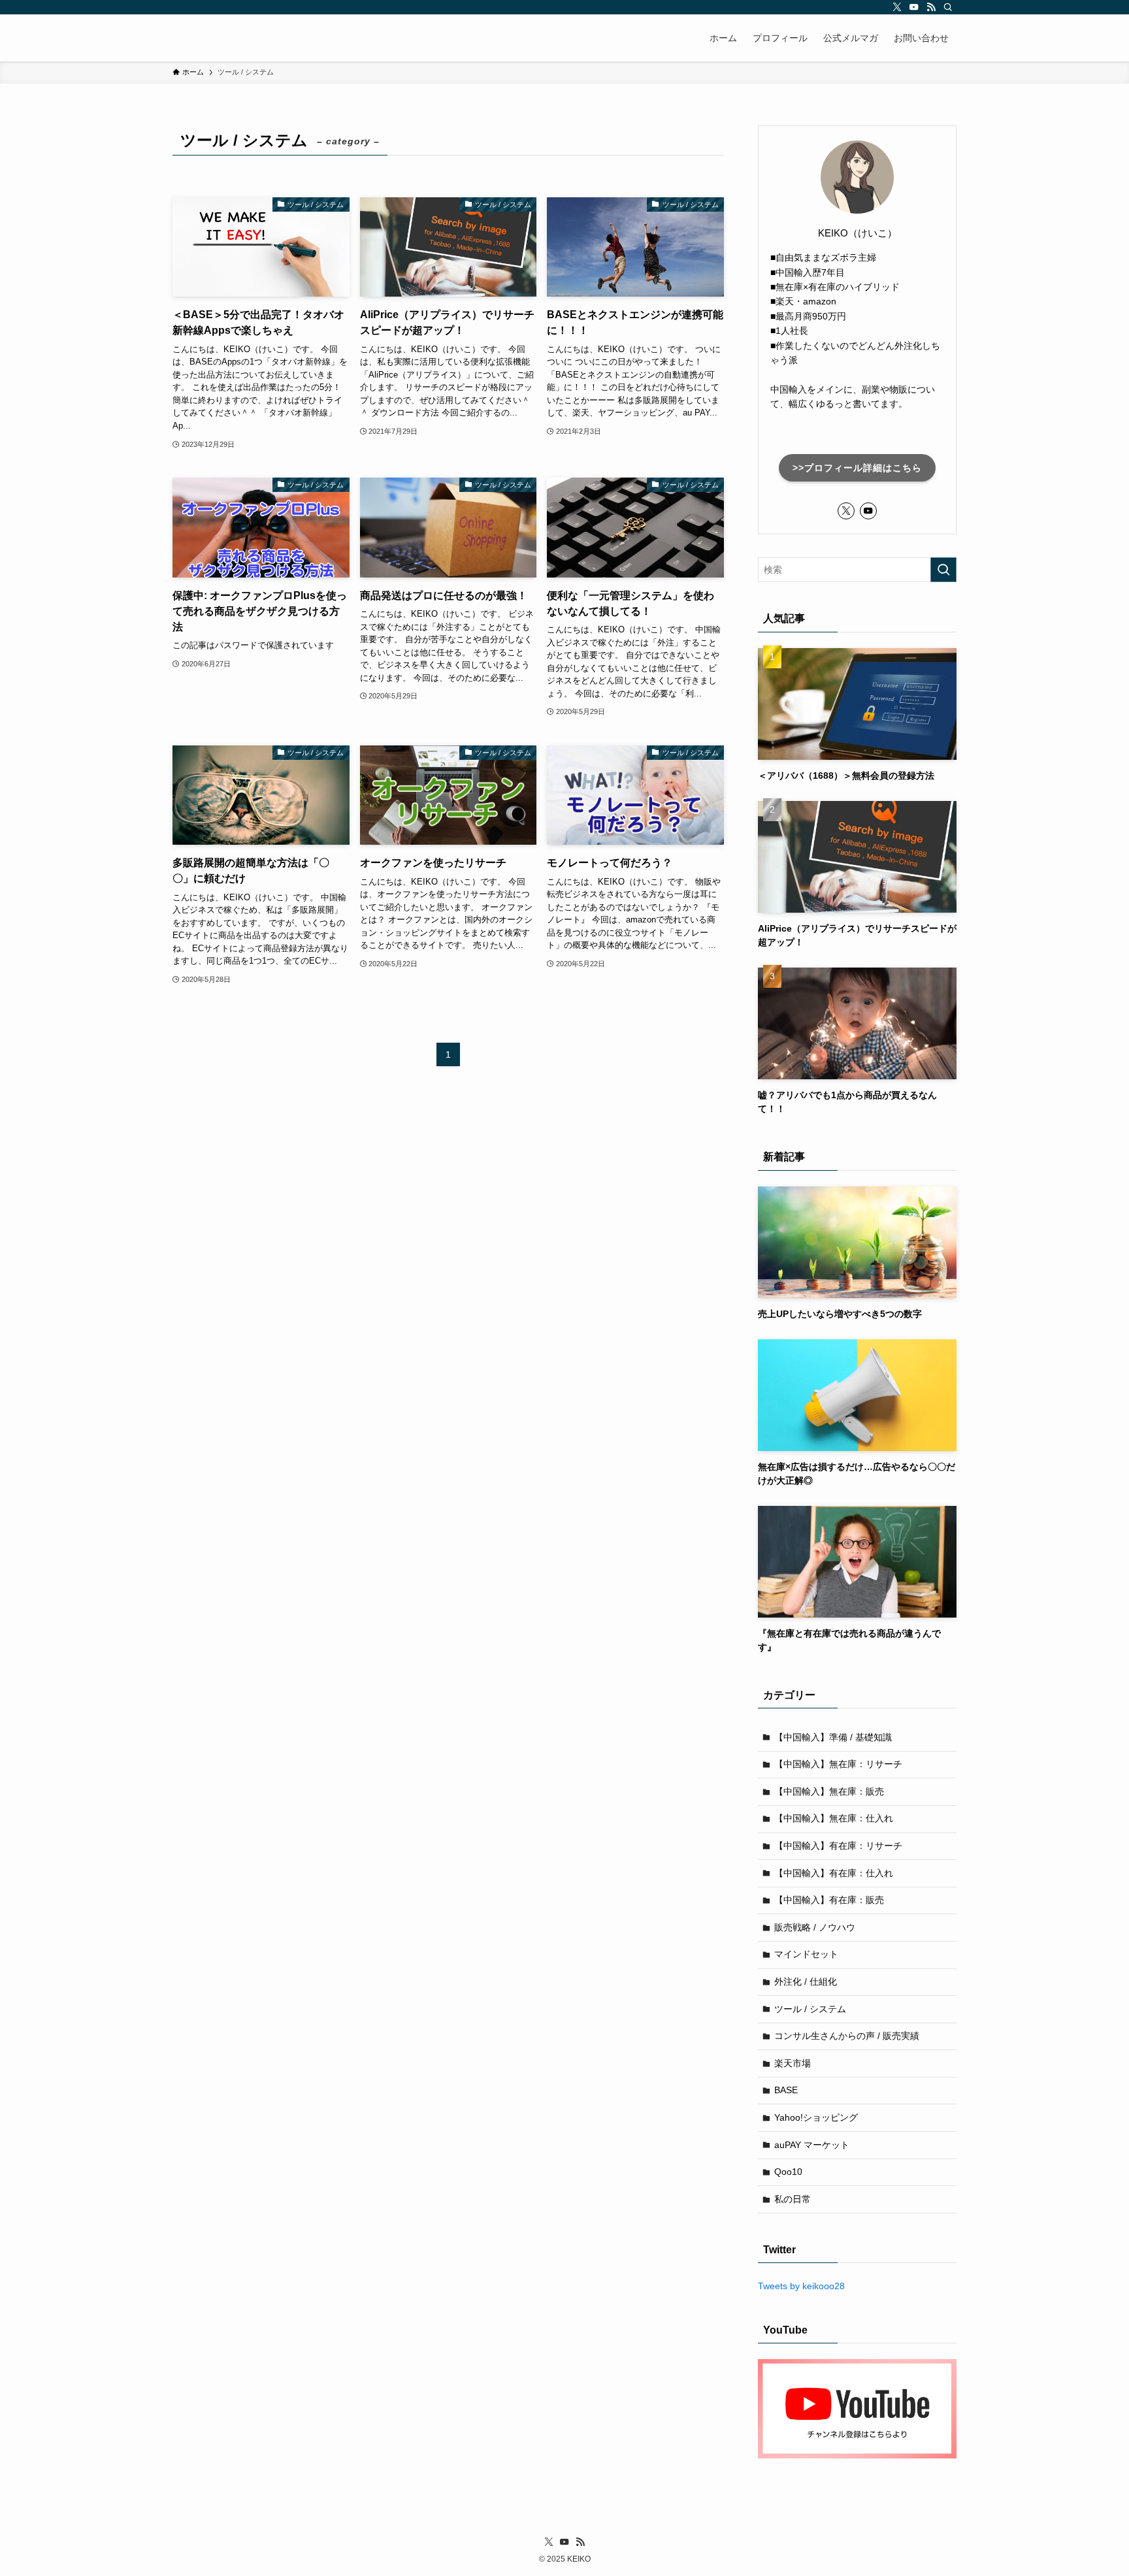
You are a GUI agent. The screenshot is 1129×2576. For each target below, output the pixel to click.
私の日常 (793, 2199)
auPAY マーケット (812, 2145)
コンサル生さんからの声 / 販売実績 (847, 2036)
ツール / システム (810, 2009)
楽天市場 (793, 2063)
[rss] (931, 7)
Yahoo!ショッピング (816, 2117)
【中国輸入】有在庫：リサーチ (838, 1846)
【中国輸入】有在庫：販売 (829, 1900)
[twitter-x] (897, 7)
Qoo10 (788, 2172)
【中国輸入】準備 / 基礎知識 (833, 1737)
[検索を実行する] (943, 570)
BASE (786, 2090)
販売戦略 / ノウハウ (815, 1927)
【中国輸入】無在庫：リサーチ (838, 1764)
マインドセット (806, 1954)
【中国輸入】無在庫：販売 (829, 1791)
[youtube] (914, 7)
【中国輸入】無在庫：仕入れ (834, 1818)
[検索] (948, 7)
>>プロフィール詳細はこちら (857, 468)
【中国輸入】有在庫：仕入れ (834, 1873)
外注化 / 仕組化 (806, 1981)
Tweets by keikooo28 (801, 2286)
